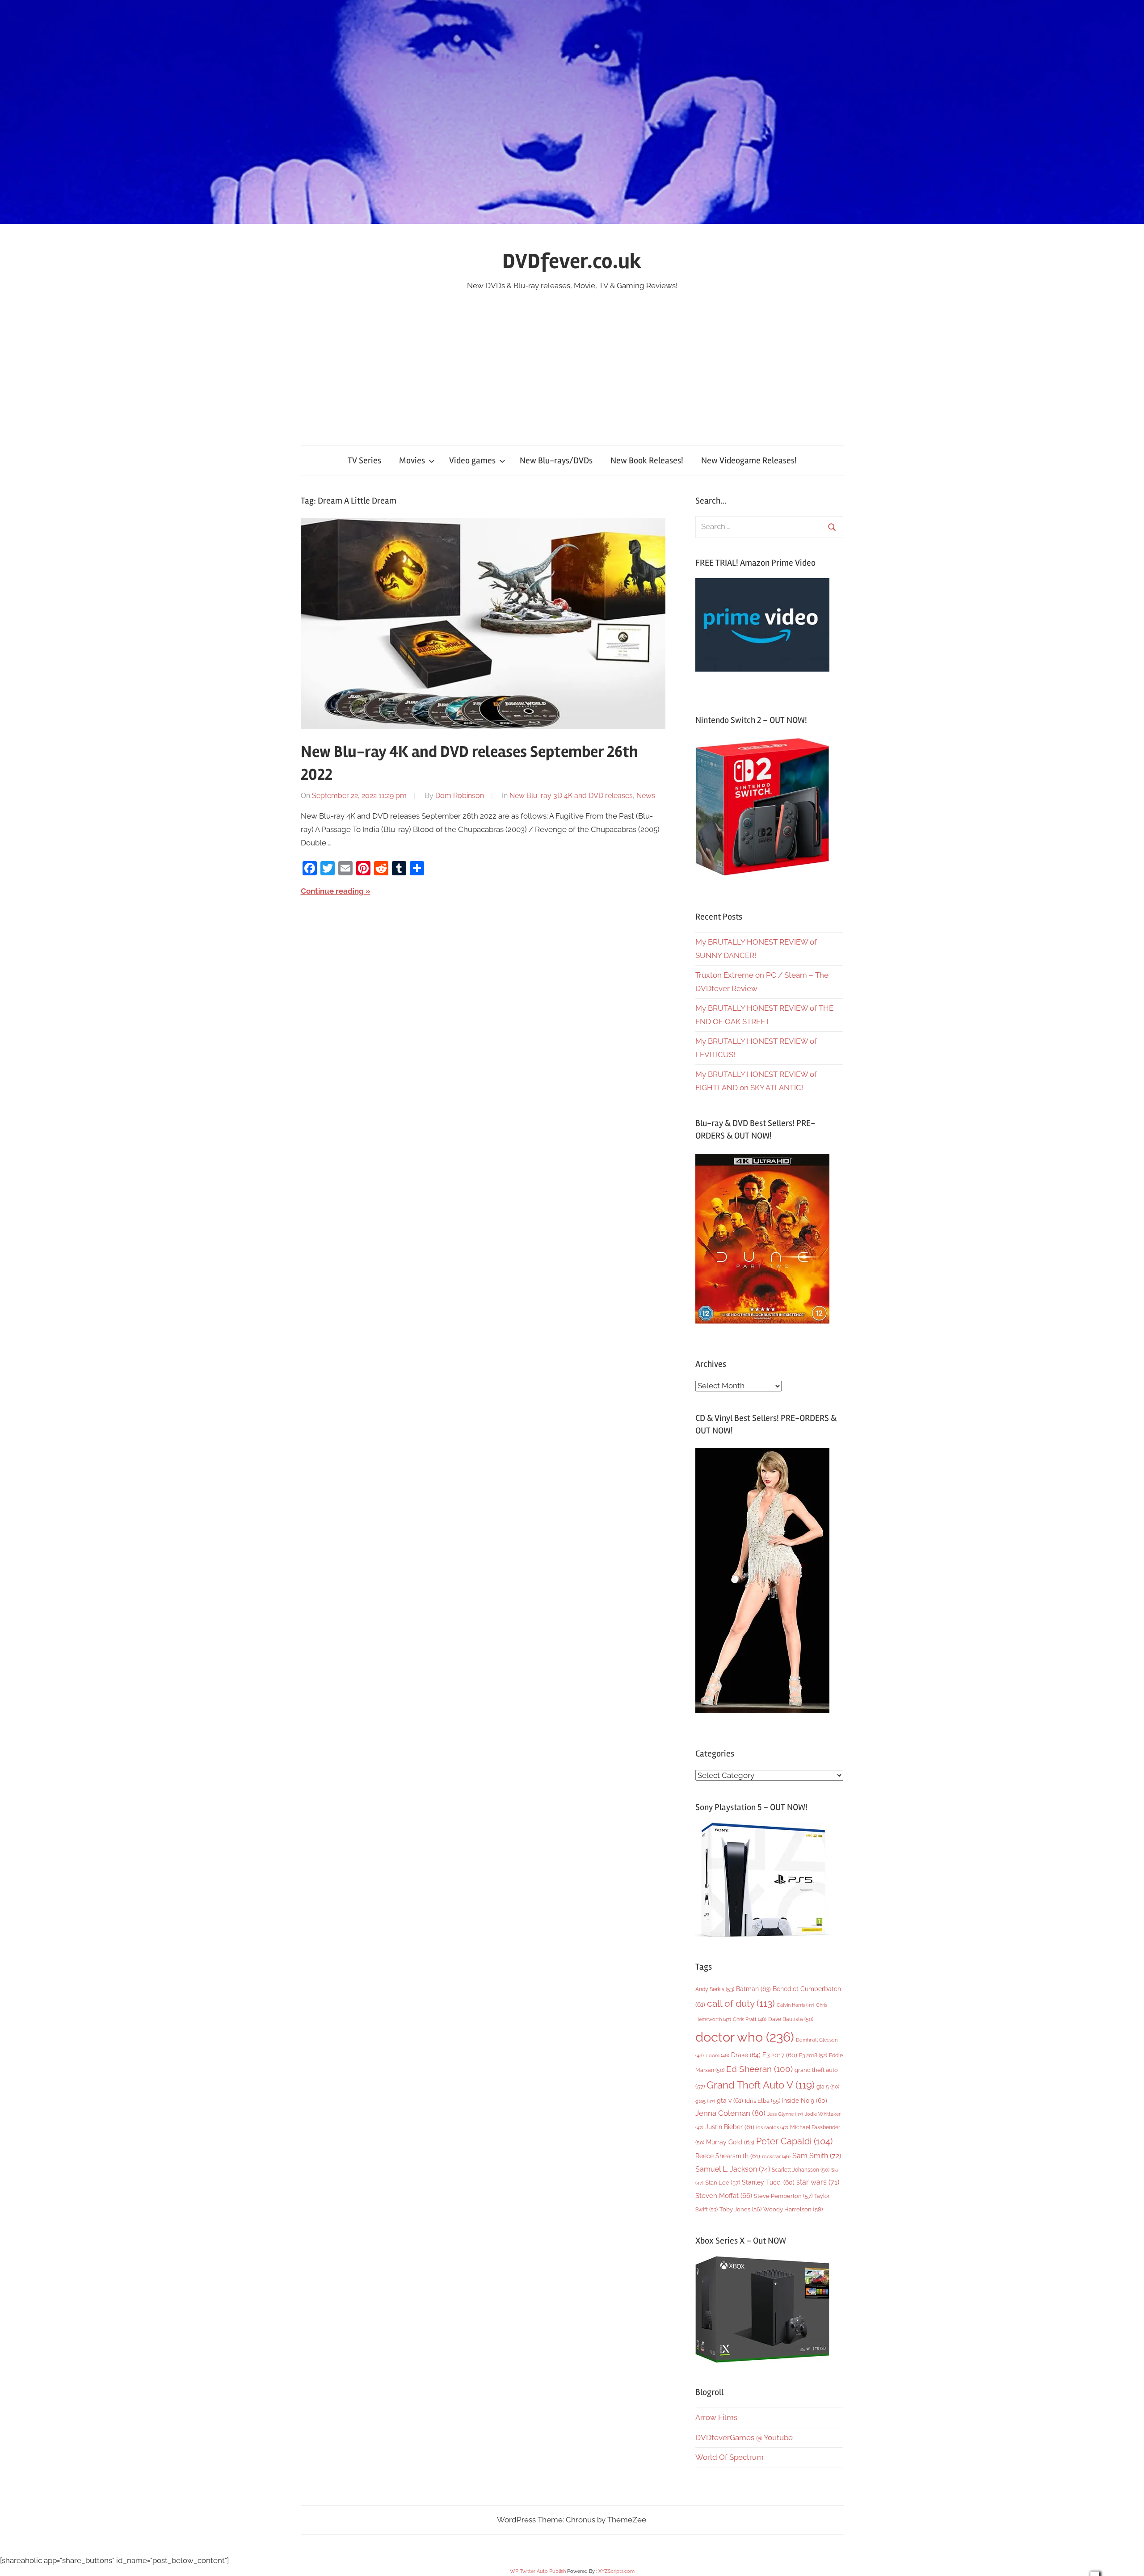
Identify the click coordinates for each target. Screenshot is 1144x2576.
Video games (472, 460)
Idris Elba (763, 2101)
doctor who (745, 2037)
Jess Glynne (785, 2114)
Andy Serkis (715, 1989)
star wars (818, 2182)
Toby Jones (740, 2209)
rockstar (776, 2156)
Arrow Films (716, 2417)
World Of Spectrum (730, 2457)
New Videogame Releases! (749, 460)
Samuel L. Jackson (733, 2169)
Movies (412, 460)
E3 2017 (780, 2055)
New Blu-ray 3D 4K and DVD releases (571, 796)
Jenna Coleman (730, 2113)
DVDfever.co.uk (572, 261)
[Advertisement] (572, 360)
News (646, 796)
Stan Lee (723, 2183)
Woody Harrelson (793, 2209)
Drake (746, 2055)
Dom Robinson (460, 796)
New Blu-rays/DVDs (556, 460)
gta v (730, 2101)
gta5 (705, 2101)
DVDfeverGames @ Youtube (744, 2437)
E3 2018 (813, 2055)
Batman (753, 1989)
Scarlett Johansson (801, 2170)
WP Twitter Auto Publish (538, 2571)
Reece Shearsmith (728, 2156)
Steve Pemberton (783, 2196)
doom (717, 2055)
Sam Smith (817, 2156)
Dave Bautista (791, 2019)
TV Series (364, 460)
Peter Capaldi (794, 2141)
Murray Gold (730, 2142)
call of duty (741, 2003)
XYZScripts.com (616, 2571)
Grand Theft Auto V (761, 2085)
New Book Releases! (647, 460)
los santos (772, 2128)
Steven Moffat (724, 2196)
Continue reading (332, 891)
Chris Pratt (750, 2019)
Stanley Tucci (768, 2182)
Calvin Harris (795, 2005)
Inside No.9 (805, 2101)
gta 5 (828, 2087)
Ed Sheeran (759, 2069)
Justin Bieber (730, 2127)
